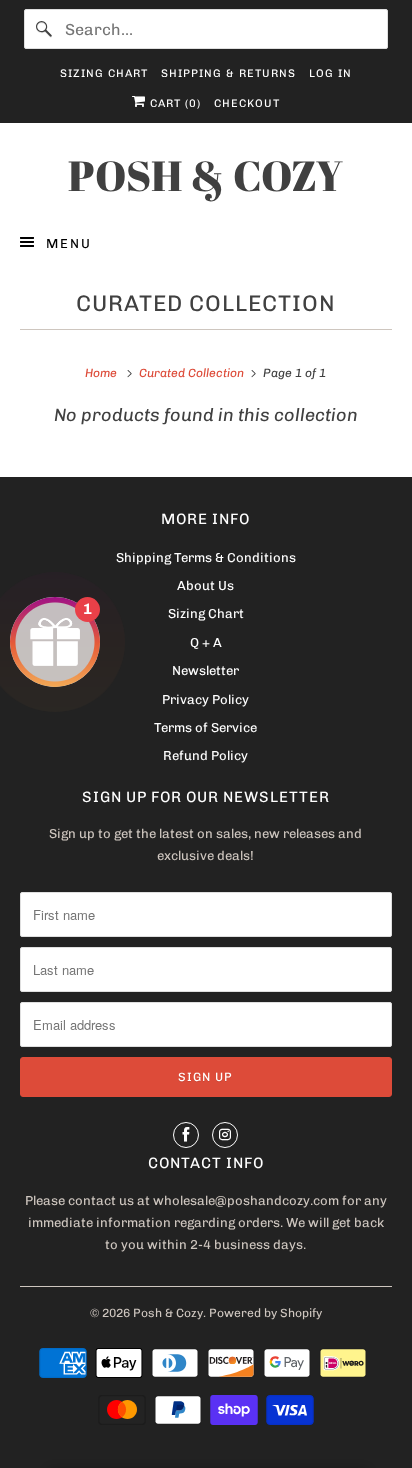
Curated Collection (206, 303)
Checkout (247, 103)
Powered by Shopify (265, 1313)
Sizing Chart (104, 73)
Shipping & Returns (228, 73)
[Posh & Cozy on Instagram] (225, 1135)
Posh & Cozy (168, 1313)
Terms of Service (205, 727)
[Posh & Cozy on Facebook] (186, 1135)
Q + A (206, 642)
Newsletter (205, 670)
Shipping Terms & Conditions (206, 557)
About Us (205, 585)
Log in (330, 73)
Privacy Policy (205, 699)
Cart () (173, 103)
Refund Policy (205, 755)
